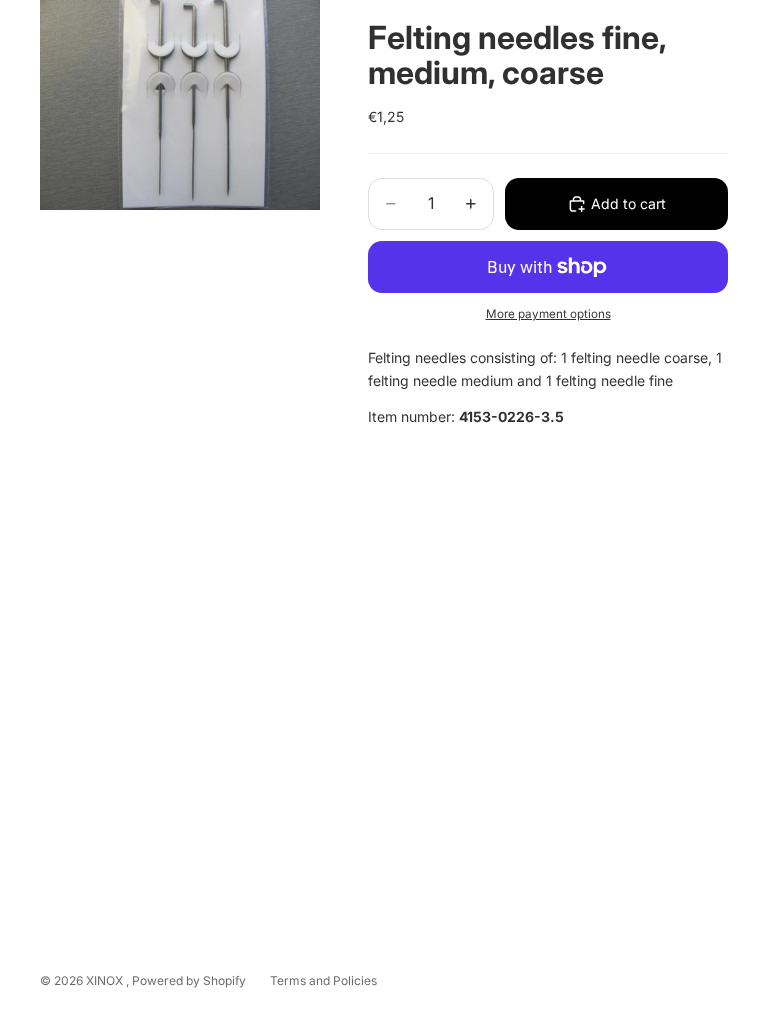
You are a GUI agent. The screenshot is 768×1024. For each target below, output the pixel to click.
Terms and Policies (323, 980)
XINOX (106, 980)
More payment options (548, 314)
